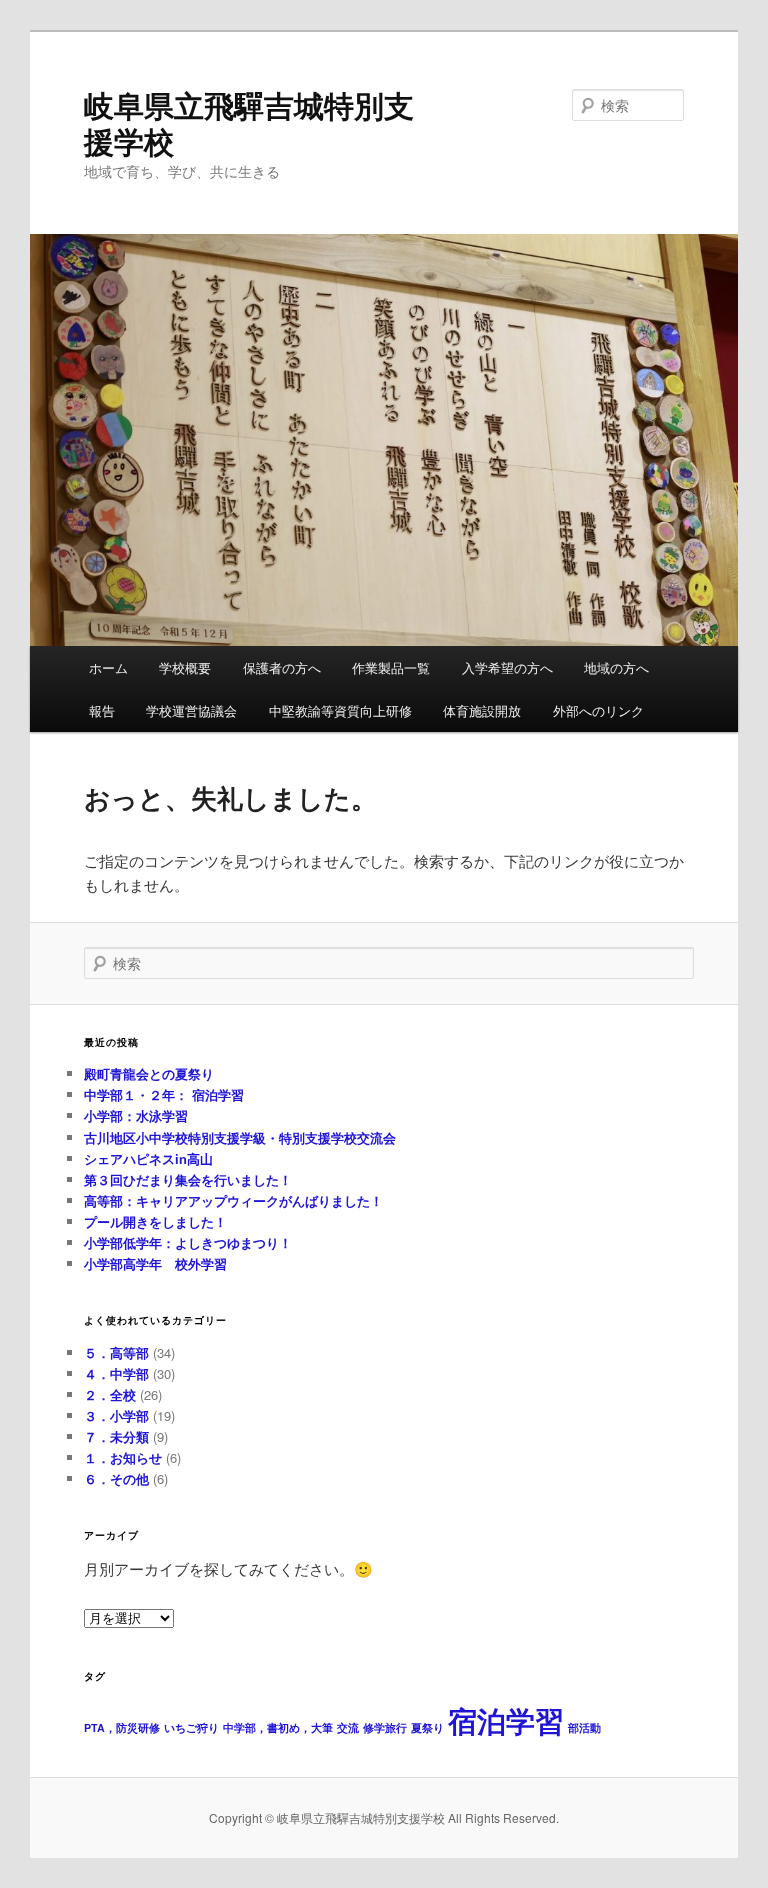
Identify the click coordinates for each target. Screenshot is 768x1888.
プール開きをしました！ (155, 1221)
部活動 (584, 1727)
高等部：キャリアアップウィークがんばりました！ (233, 1200)
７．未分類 (116, 1436)
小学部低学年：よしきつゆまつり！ (188, 1242)
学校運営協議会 (191, 710)
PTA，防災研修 (122, 1727)
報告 (102, 710)
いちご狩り (191, 1727)
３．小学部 (116, 1415)
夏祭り (427, 1727)
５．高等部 (116, 1352)
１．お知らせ (123, 1457)
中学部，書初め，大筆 (278, 1727)
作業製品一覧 (391, 667)
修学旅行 (385, 1727)
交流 (348, 1727)
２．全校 (110, 1394)
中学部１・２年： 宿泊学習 (164, 1094)
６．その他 (116, 1478)
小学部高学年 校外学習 (155, 1263)
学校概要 (185, 667)
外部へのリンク (598, 710)
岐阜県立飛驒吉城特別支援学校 (249, 122)
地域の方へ (616, 667)
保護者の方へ (282, 667)
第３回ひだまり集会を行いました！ (188, 1179)
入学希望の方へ (507, 667)
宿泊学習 (506, 1720)
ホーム (108, 667)
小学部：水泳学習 (136, 1115)
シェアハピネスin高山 (148, 1158)
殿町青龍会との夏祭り (149, 1073)
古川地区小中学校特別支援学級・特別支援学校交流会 (240, 1137)
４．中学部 (116, 1373)
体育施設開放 (482, 710)
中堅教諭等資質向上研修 (340, 710)
